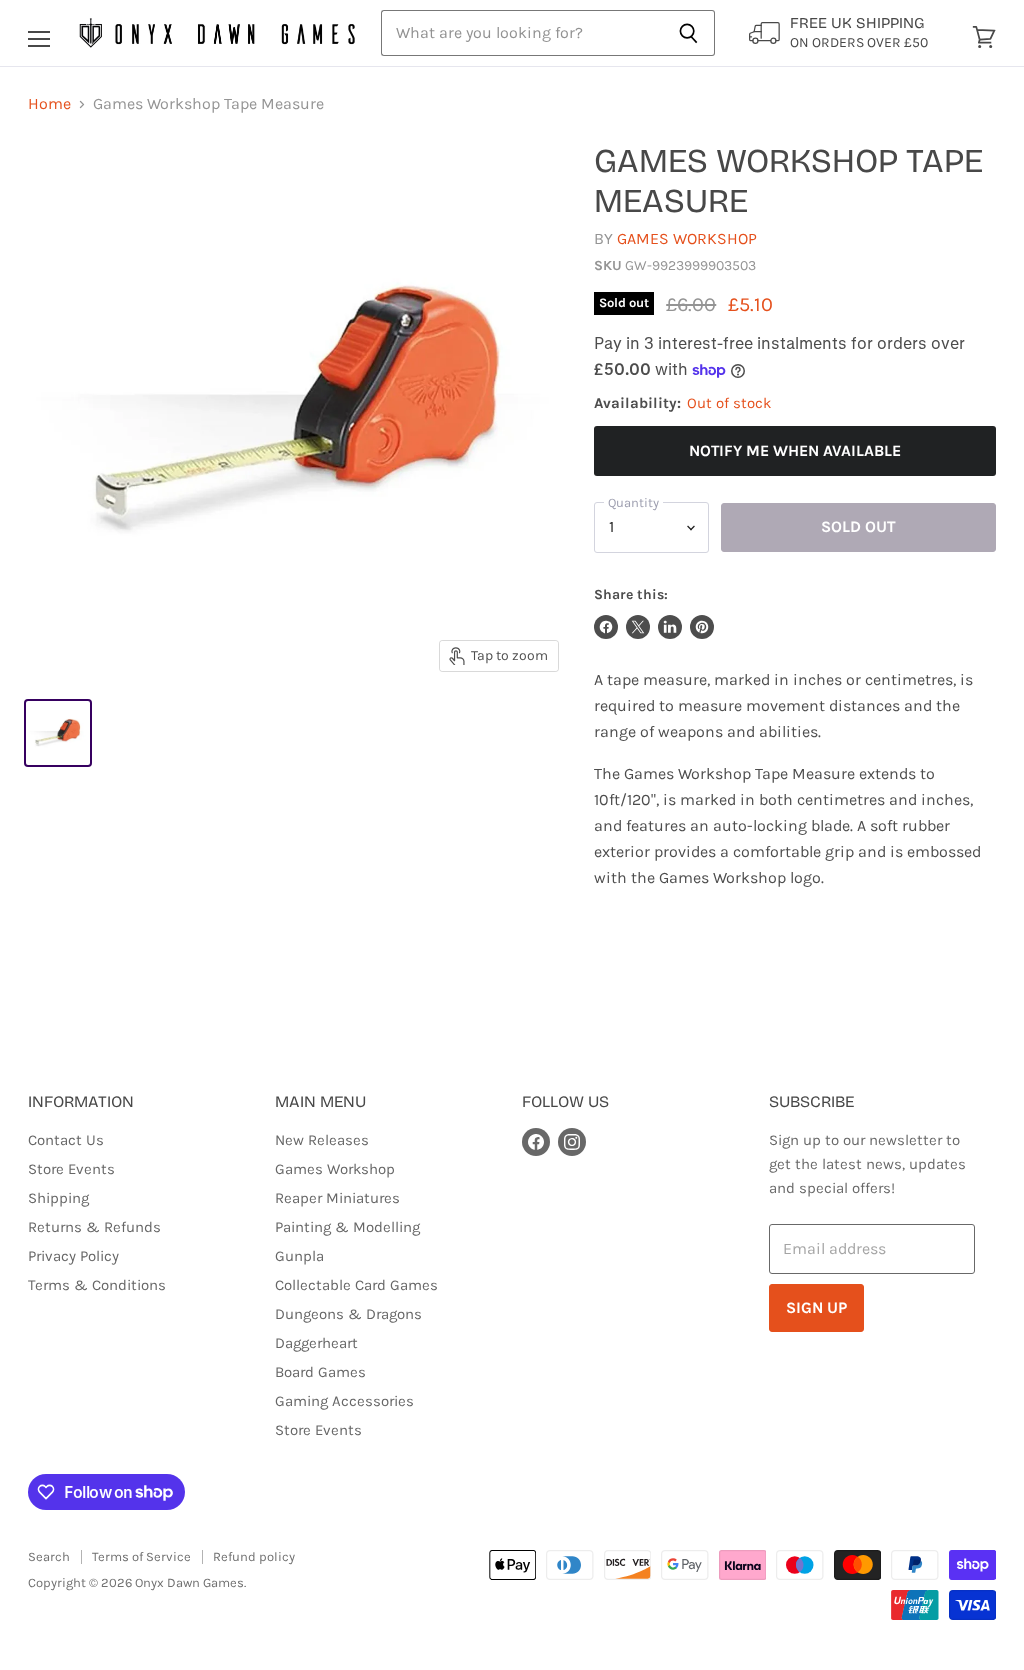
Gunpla (299, 1256)
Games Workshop (687, 238)
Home (49, 104)
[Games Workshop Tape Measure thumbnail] (58, 733)
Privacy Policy (73, 1256)
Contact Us (66, 1140)
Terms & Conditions (97, 1285)
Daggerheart (316, 1343)
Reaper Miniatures (337, 1198)
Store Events (71, 1169)
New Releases (322, 1140)
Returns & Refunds (94, 1227)
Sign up (816, 1307)
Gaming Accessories (344, 1401)
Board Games (320, 1372)
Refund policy (254, 1556)
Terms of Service (141, 1556)
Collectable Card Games (356, 1285)
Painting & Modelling (347, 1227)
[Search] (688, 33)
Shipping (58, 1198)
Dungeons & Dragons (348, 1314)
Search (49, 1556)
